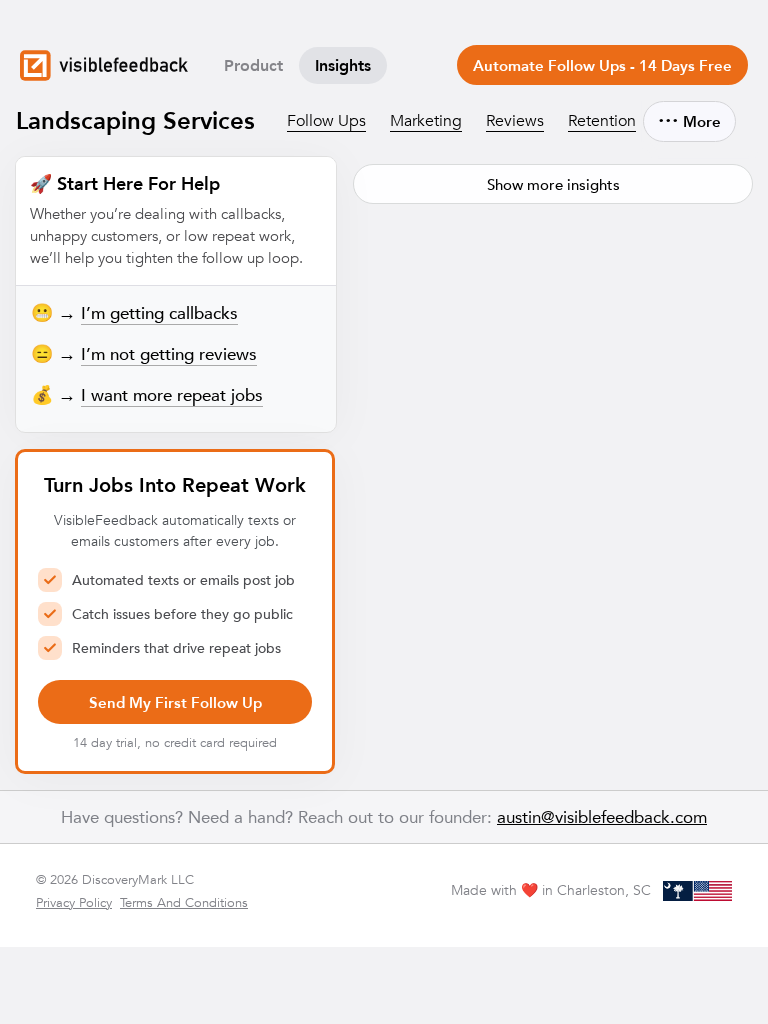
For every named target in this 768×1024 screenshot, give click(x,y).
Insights (343, 65)
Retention (602, 120)
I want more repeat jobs (172, 395)
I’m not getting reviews (169, 354)
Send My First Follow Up (175, 702)
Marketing (426, 120)
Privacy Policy (74, 902)
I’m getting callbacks (159, 313)
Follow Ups (326, 120)
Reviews (515, 120)
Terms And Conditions (184, 902)
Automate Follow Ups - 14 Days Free (602, 65)
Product (253, 65)
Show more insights (553, 184)
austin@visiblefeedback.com (602, 817)
